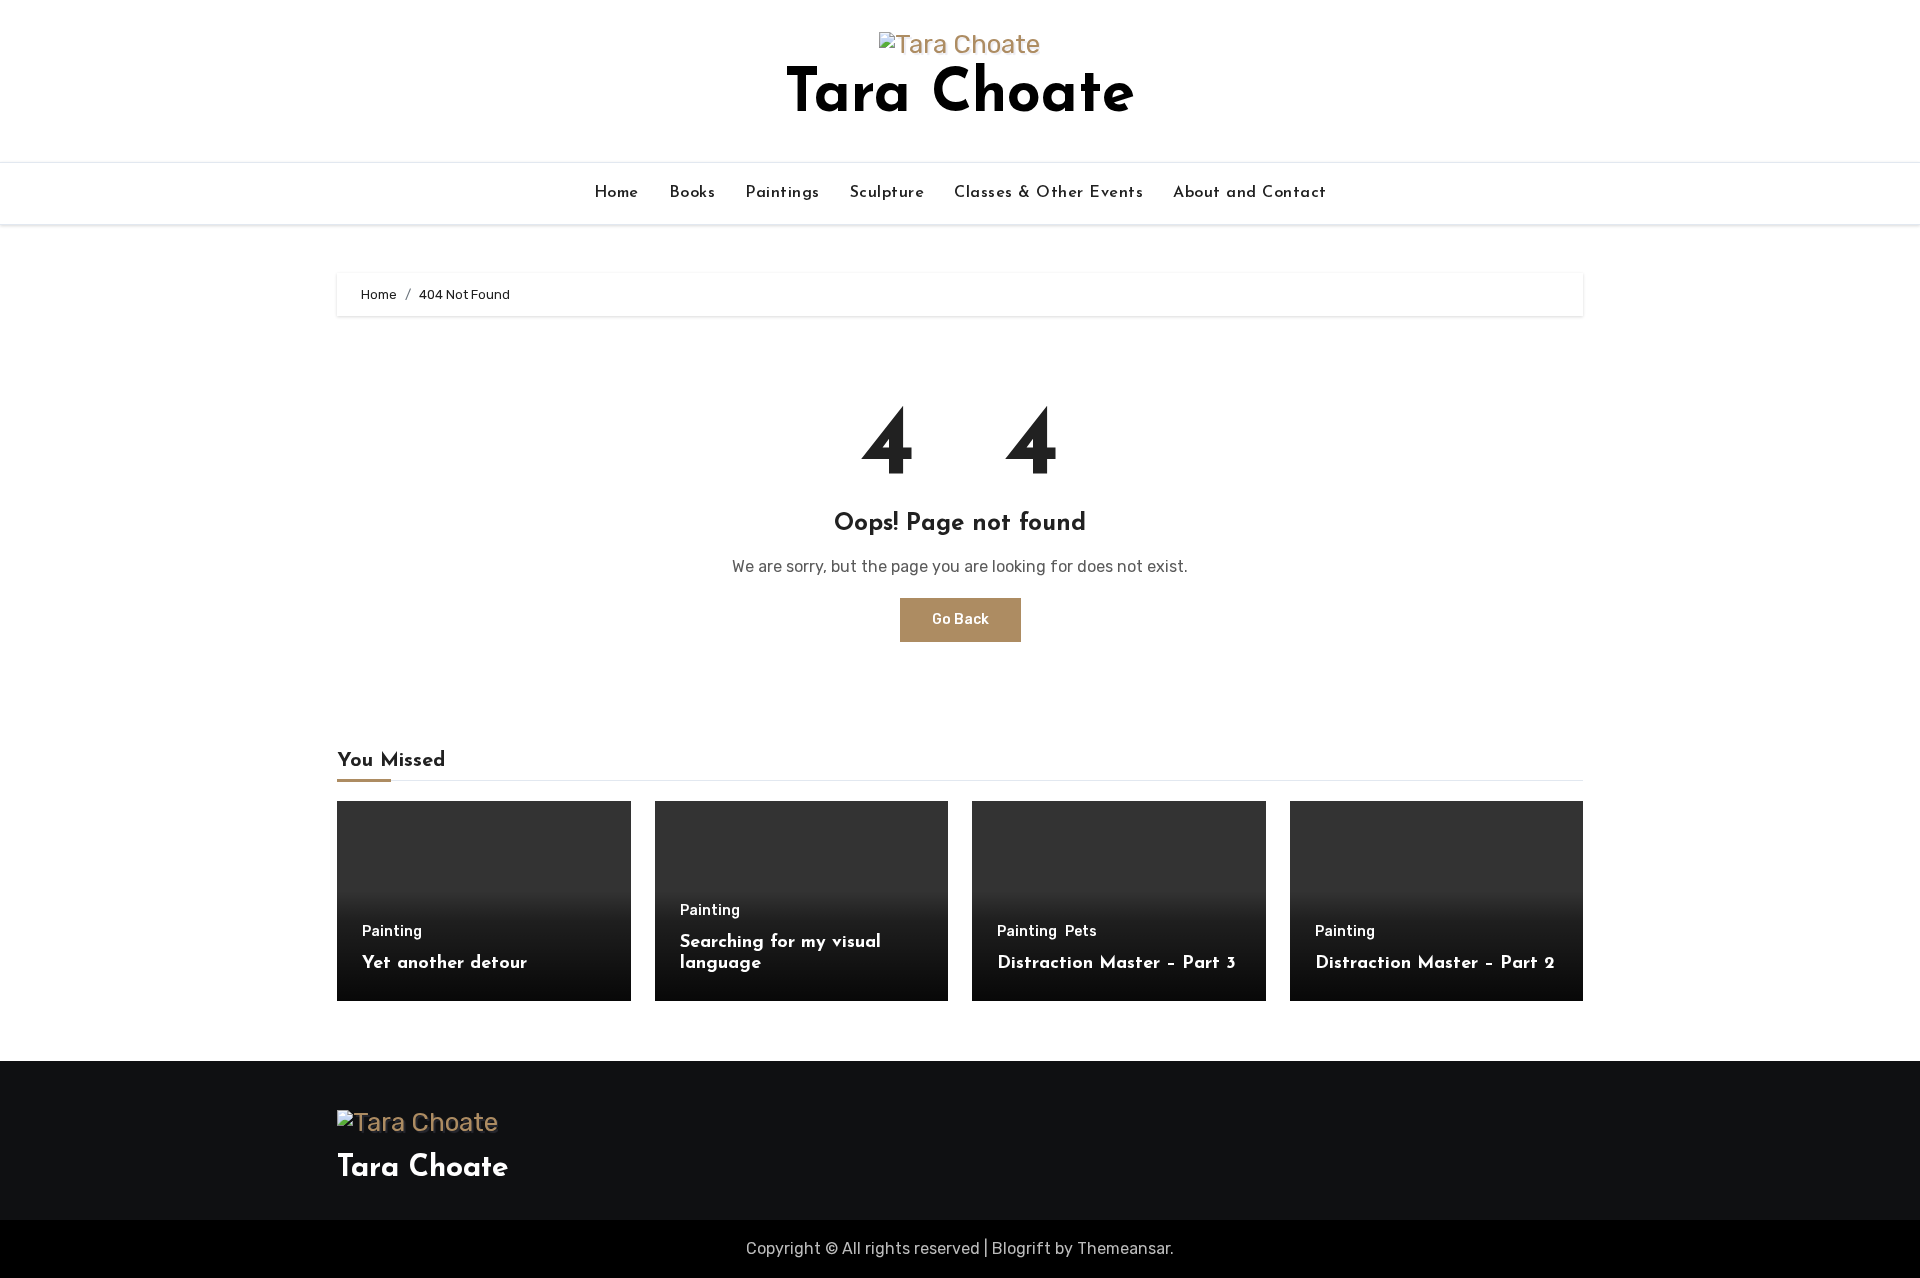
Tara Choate (959, 96)
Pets (1081, 932)
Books (692, 193)
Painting (392, 932)
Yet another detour (444, 964)
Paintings (782, 193)
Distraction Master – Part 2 (1435, 964)
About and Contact (1250, 193)
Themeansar (1123, 1248)
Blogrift (1021, 1248)
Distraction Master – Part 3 (1116, 964)
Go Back (960, 619)
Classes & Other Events (1048, 193)
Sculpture (887, 193)
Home (616, 193)
